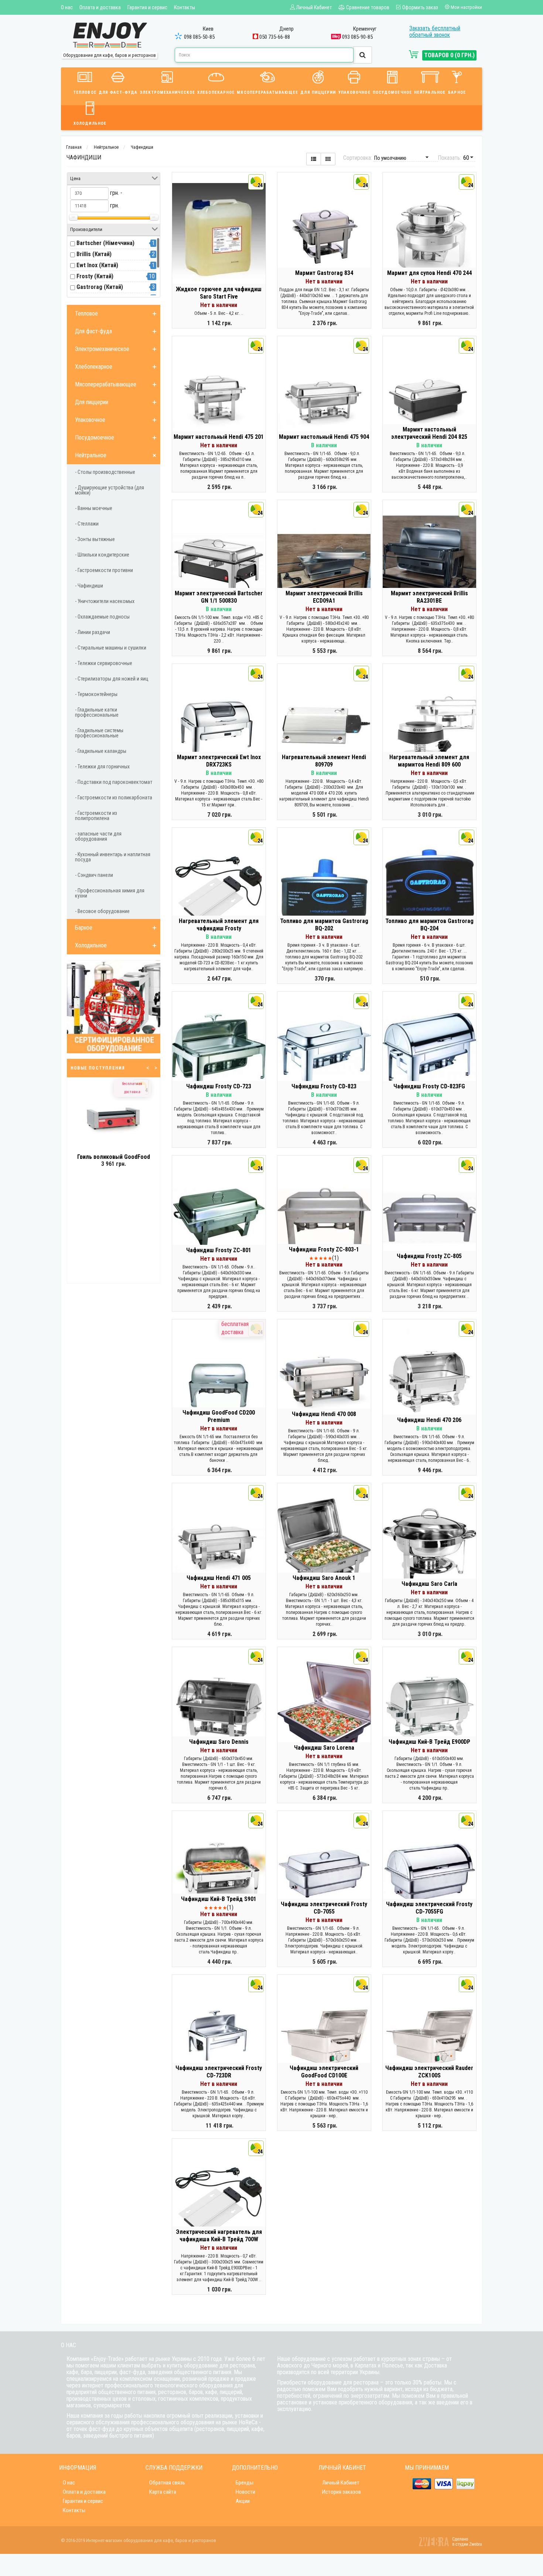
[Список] (314, 159)
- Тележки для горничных (102, 767)
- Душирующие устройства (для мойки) (110, 490)
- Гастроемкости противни (104, 570)
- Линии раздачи (93, 632)
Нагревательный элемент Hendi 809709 (324, 761)
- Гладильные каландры (101, 751)
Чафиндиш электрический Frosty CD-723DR (219, 2072)
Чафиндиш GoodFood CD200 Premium (219, 1416)
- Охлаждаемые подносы (102, 617)
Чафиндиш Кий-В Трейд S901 (219, 1899)
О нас (67, 7)
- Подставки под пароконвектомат (114, 782)
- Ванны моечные (94, 508)
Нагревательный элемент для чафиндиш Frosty (219, 925)
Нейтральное (430, 92)
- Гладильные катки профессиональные (97, 712)
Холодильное (90, 123)
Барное (457, 92)
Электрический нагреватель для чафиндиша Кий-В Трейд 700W (219, 2236)
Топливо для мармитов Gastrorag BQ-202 (324, 925)
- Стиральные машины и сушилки (111, 648)
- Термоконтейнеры (96, 694)
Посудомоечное (392, 92)
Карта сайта (163, 2492)
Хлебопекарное (216, 92)
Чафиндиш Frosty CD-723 (219, 1086)
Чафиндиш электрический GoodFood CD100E (324, 2072)
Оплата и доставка (100, 7)
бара (86, 2372)
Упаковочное (354, 92)
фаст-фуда (132, 2372)
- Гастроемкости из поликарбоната (114, 798)
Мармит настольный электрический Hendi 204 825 (429, 433)
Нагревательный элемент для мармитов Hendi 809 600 (429, 761)
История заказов (341, 2492)
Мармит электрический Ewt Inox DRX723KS (219, 761)
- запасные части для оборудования (98, 836)
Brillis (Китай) (94, 254)
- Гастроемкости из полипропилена (96, 816)
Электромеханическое (167, 92)
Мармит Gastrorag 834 (324, 273)
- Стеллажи (87, 524)
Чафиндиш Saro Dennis (219, 1742)
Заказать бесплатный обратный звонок (435, 32)
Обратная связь (167, 2483)
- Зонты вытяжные (95, 539)
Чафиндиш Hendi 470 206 (429, 1420)
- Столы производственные (105, 472)
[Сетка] (328, 159)
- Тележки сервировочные (104, 663)
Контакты (185, 7)
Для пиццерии (318, 92)
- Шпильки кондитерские (102, 555)
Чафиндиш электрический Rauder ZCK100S (429, 2072)
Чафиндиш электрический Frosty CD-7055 (324, 1908)
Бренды (245, 2483)
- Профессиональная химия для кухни (110, 893)
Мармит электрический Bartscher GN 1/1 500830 (219, 597)
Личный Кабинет (341, 2483)
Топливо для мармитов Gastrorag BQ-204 (429, 925)
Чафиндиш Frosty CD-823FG (429, 1086)
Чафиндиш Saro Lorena (324, 1748)
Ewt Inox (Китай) (97, 265)
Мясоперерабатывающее (267, 92)
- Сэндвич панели (94, 875)
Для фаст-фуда (118, 92)
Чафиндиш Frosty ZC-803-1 (324, 1249)
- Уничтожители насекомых (105, 601)
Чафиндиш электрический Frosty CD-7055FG (429, 1908)
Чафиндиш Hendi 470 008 (324, 1414)
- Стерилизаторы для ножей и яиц (112, 679)
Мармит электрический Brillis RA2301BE (429, 597)
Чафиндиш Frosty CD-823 (324, 1086)
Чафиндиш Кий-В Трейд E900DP (429, 1742)
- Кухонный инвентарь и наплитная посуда (113, 857)
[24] (219, 234)
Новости (245, 2492)
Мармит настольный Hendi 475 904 (324, 437)
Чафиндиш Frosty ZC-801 (219, 1250)
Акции (243, 2501)
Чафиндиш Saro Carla (429, 1584)
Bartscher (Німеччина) (105, 243)
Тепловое (85, 92)
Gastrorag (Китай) (100, 287)
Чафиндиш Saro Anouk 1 (324, 1578)
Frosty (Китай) (95, 276)
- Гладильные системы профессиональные (99, 733)
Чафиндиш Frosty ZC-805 (429, 1256)
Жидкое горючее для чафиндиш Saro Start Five (219, 293)
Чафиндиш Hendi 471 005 (219, 1578)
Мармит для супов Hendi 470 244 (429, 273)
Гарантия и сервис (147, 7)
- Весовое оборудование (102, 911)
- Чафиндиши (89, 586)
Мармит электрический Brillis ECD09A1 (324, 597)
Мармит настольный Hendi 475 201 (219, 437)
